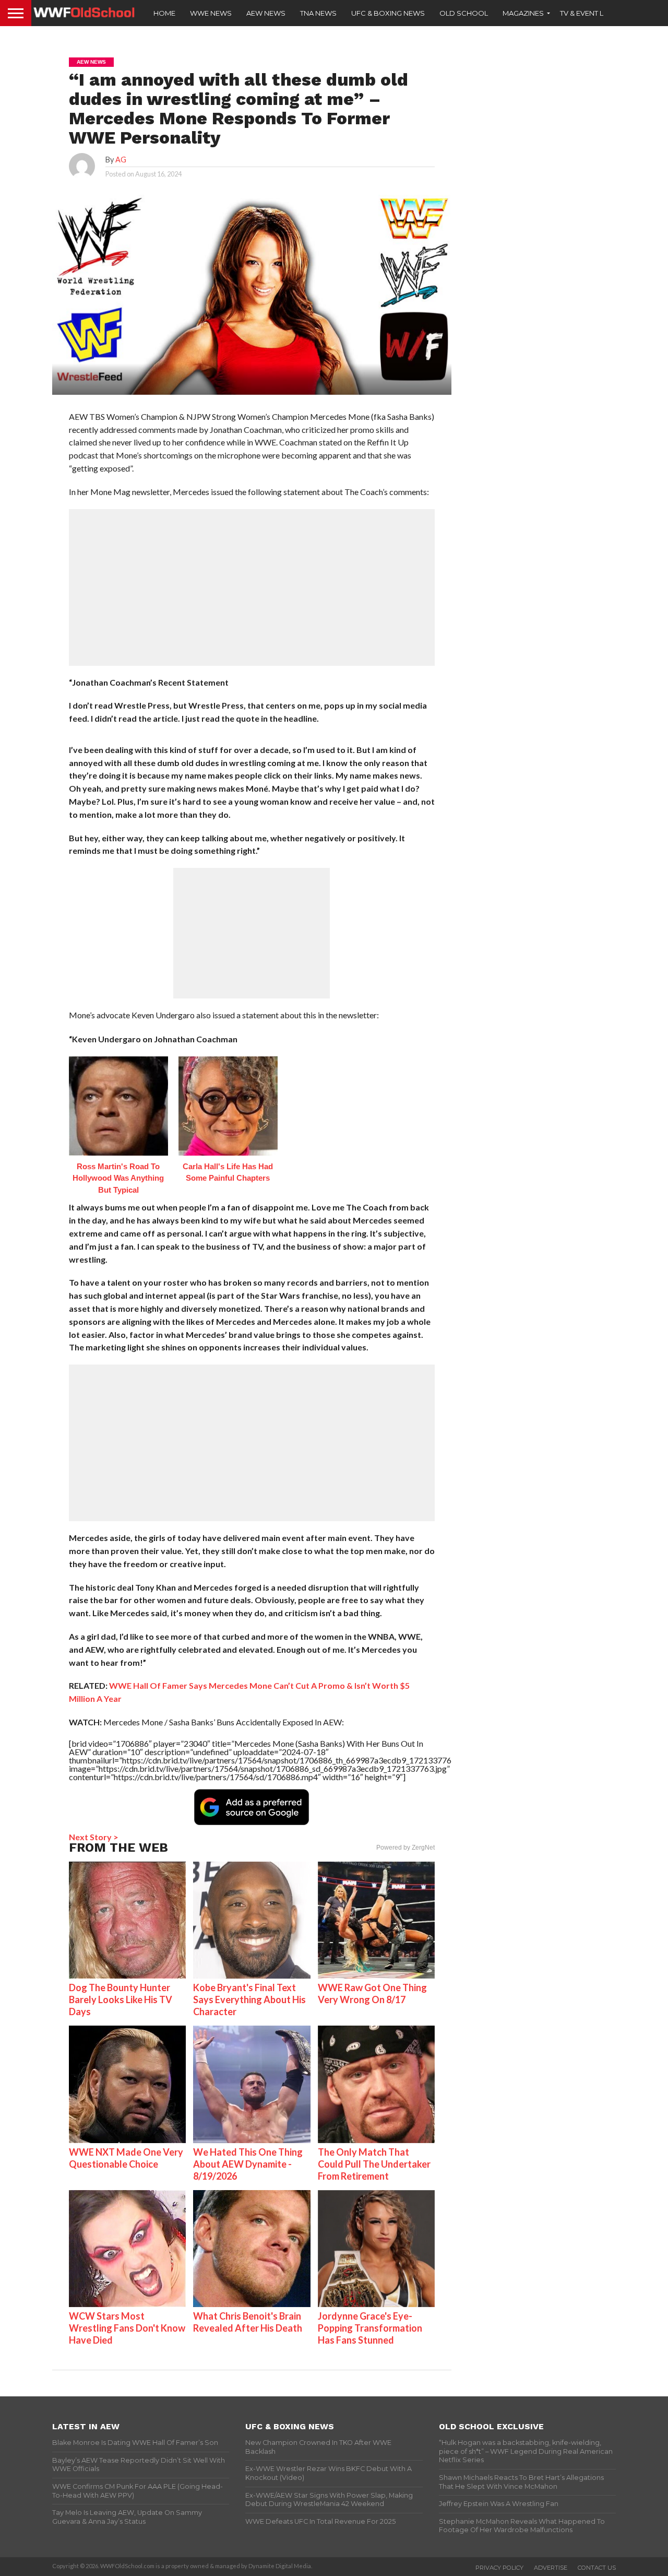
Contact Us (597, 2568)
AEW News (266, 13)
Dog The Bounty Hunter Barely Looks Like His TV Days (121, 1999)
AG (121, 160)
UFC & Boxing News (388, 13)
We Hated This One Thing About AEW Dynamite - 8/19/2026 (248, 2164)
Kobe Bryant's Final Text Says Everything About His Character (249, 1999)
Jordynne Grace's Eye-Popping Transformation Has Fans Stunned (370, 2328)
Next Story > (94, 1837)
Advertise (551, 2568)
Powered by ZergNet (405, 1848)
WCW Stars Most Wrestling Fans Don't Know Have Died (127, 2328)
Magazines (523, 13)
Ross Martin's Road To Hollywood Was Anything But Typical (118, 1178)
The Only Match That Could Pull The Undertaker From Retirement (374, 2164)
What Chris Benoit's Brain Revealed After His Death (248, 2322)
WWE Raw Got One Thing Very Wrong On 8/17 (372, 1993)
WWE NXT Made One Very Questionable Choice (126, 2158)
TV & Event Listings (595, 13)
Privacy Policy (499, 2568)
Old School (464, 13)
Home (164, 13)
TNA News (318, 13)
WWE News (211, 13)
